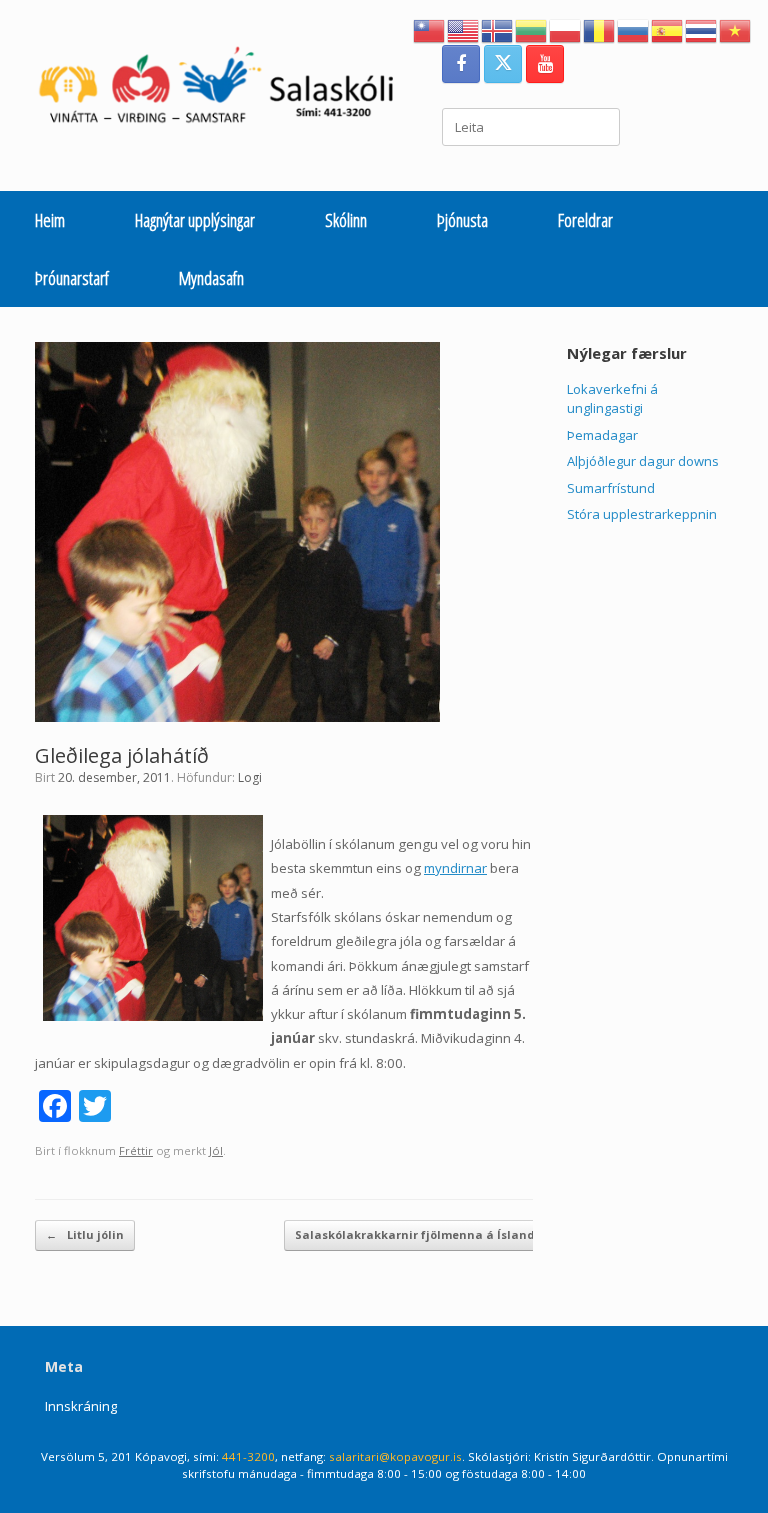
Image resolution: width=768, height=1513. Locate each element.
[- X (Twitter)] (503, 64)
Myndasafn (211, 278)
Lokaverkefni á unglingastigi (612, 399)
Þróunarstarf (72, 278)
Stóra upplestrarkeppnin (642, 514)
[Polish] (566, 29)
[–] (226, 89)
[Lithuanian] (532, 29)
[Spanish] (668, 29)
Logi (250, 777)
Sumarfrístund (611, 488)
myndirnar (455, 868)
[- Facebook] (461, 64)
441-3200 (248, 1456)
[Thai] (702, 29)
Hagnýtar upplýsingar (195, 220)
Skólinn (346, 220)
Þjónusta (462, 220)
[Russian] (634, 29)
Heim (50, 220)
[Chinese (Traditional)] (430, 29)
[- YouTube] (545, 64)
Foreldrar (585, 220)
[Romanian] (600, 29)
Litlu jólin (85, 1234)
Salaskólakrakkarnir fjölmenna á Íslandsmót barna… (464, 1234)
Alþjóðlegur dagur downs (643, 461)
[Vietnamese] (736, 29)
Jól (216, 1150)
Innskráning (81, 1406)
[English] (464, 29)
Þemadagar (602, 435)
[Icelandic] (498, 29)
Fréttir (136, 1150)
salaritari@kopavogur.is (395, 1456)
